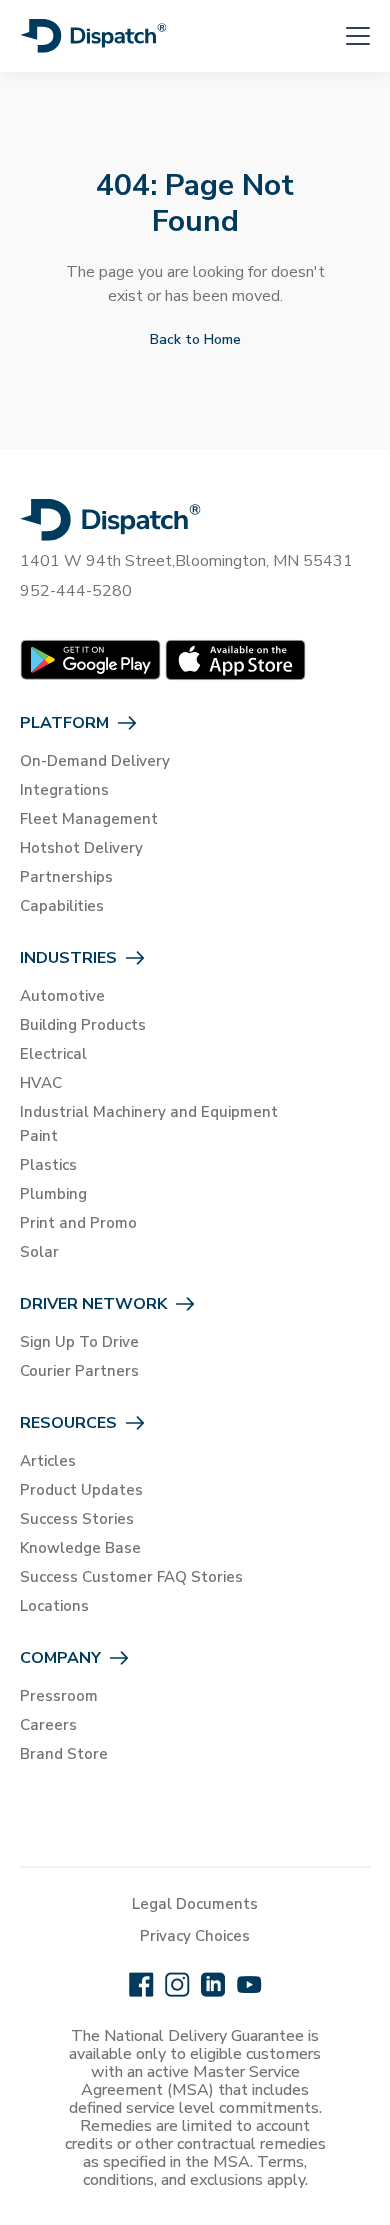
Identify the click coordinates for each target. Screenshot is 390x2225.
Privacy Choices (195, 1936)
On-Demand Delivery (95, 761)
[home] (93, 36)
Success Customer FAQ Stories (131, 1577)
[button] (346, 36)
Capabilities (62, 906)
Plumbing (53, 1194)
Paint (39, 1136)
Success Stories (77, 1519)
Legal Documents (195, 1904)
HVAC (41, 1083)
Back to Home (195, 339)
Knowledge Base (80, 1548)
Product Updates (81, 1490)
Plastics (48, 1165)
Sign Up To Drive (79, 1342)
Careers (48, 1725)
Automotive (62, 996)
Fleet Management (89, 819)
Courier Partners (79, 1371)
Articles (48, 1461)
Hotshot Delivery (81, 848)
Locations (54, 1606)
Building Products (83, 1025)
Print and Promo (78, 1223)
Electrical (53, 1054)
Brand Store (64, 1754)
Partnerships (66, 877)
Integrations (64, 790)
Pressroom (59, 1696)
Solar (39, 1252)
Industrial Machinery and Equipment (149, 1112)
